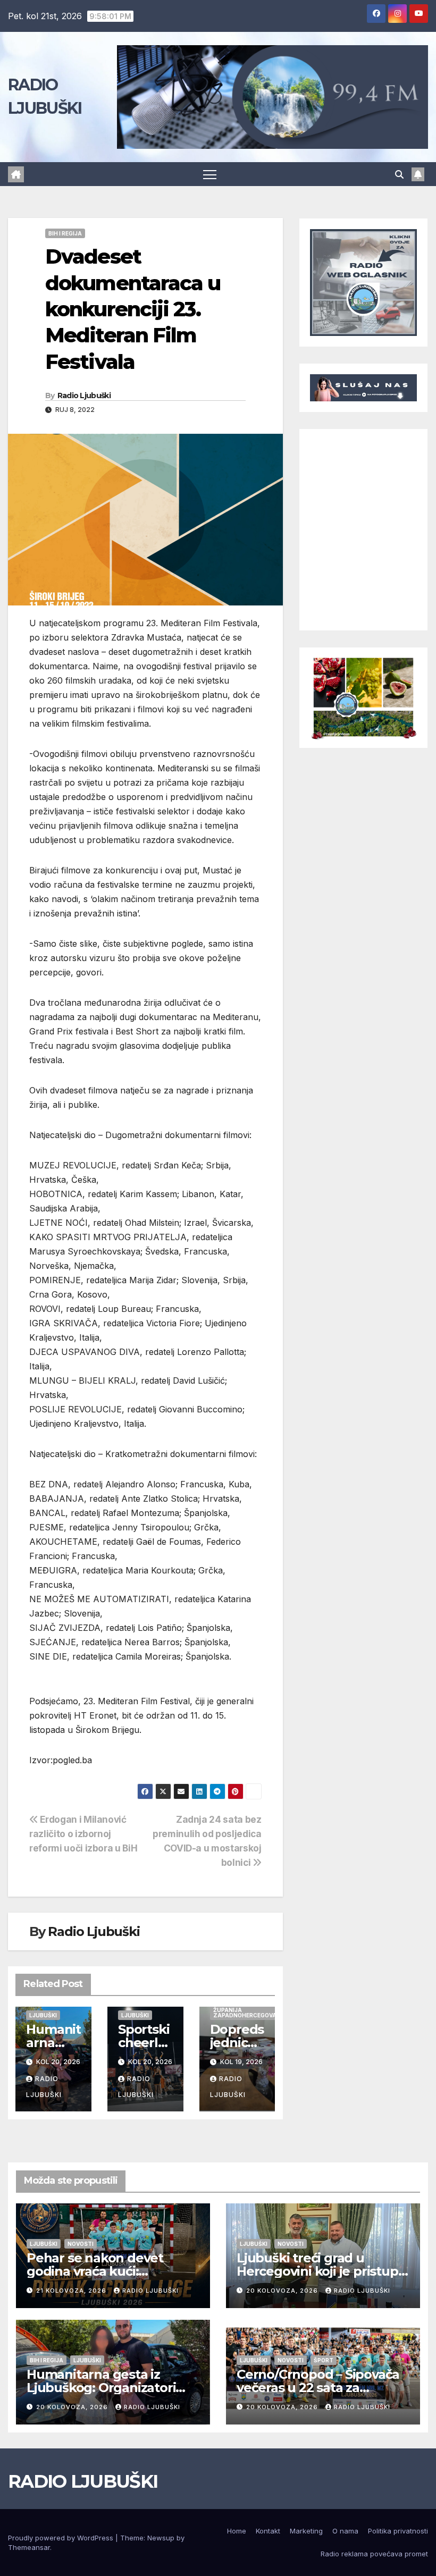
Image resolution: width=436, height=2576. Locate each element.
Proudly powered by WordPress (62, 2538)
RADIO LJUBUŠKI (83, 2481)
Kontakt (268, 2531)
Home (237, 2531)
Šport (324, 2360)
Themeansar (29, 2547)
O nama (345, 2531)
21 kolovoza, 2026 (72, 2291)
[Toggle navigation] (210, 174)
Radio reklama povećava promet (374, 2554)
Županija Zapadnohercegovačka (251, 2013)
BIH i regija (65, 233)
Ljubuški (43, 2015)
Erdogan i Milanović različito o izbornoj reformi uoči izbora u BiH (83, 1834)
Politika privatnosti (398, 2531)
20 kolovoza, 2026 (283, 2291)
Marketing (306, 2531)
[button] (399, 174)
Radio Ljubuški (84, 395)
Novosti (81, 2244)
